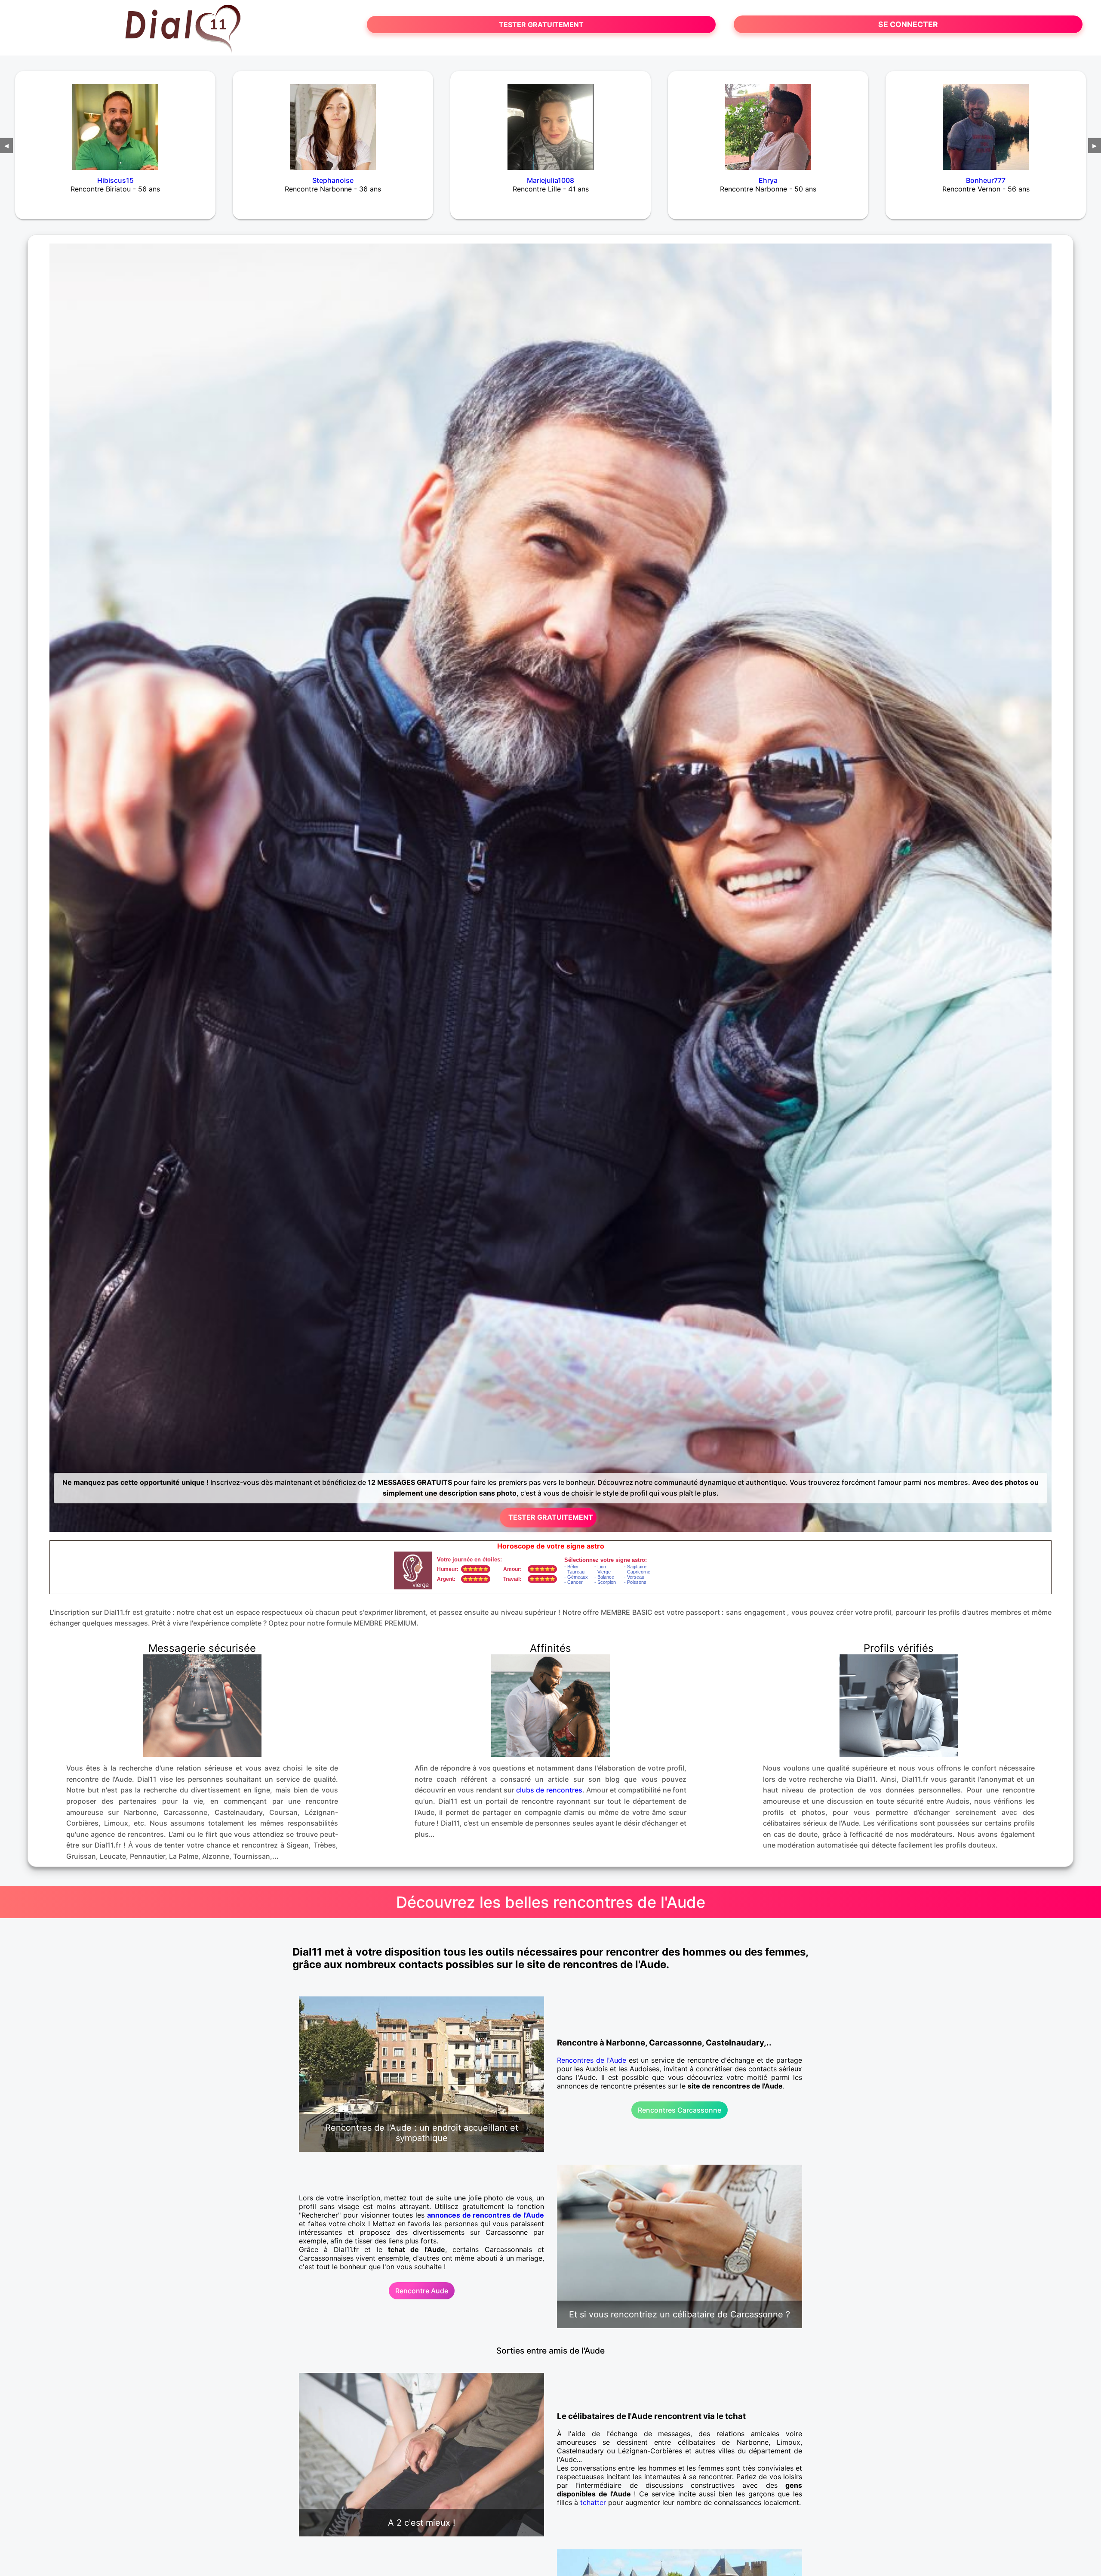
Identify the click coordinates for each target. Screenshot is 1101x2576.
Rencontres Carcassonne (680, 2110)
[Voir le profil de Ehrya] (768, 121)
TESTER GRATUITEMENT (541, 25)
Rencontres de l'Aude (592, 2060)
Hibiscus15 (115, 180)
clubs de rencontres (549, 1790)
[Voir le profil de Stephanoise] (333, 121)
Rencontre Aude (422, 2291)
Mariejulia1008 (550, 180)
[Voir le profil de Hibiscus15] (115, 121)
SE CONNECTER (908, 24)
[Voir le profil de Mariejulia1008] (550, 121)
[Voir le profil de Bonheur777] (986, 121)
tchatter (593, 2502)
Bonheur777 (986, 180)
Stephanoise (333, 180)
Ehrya (768, 180)
